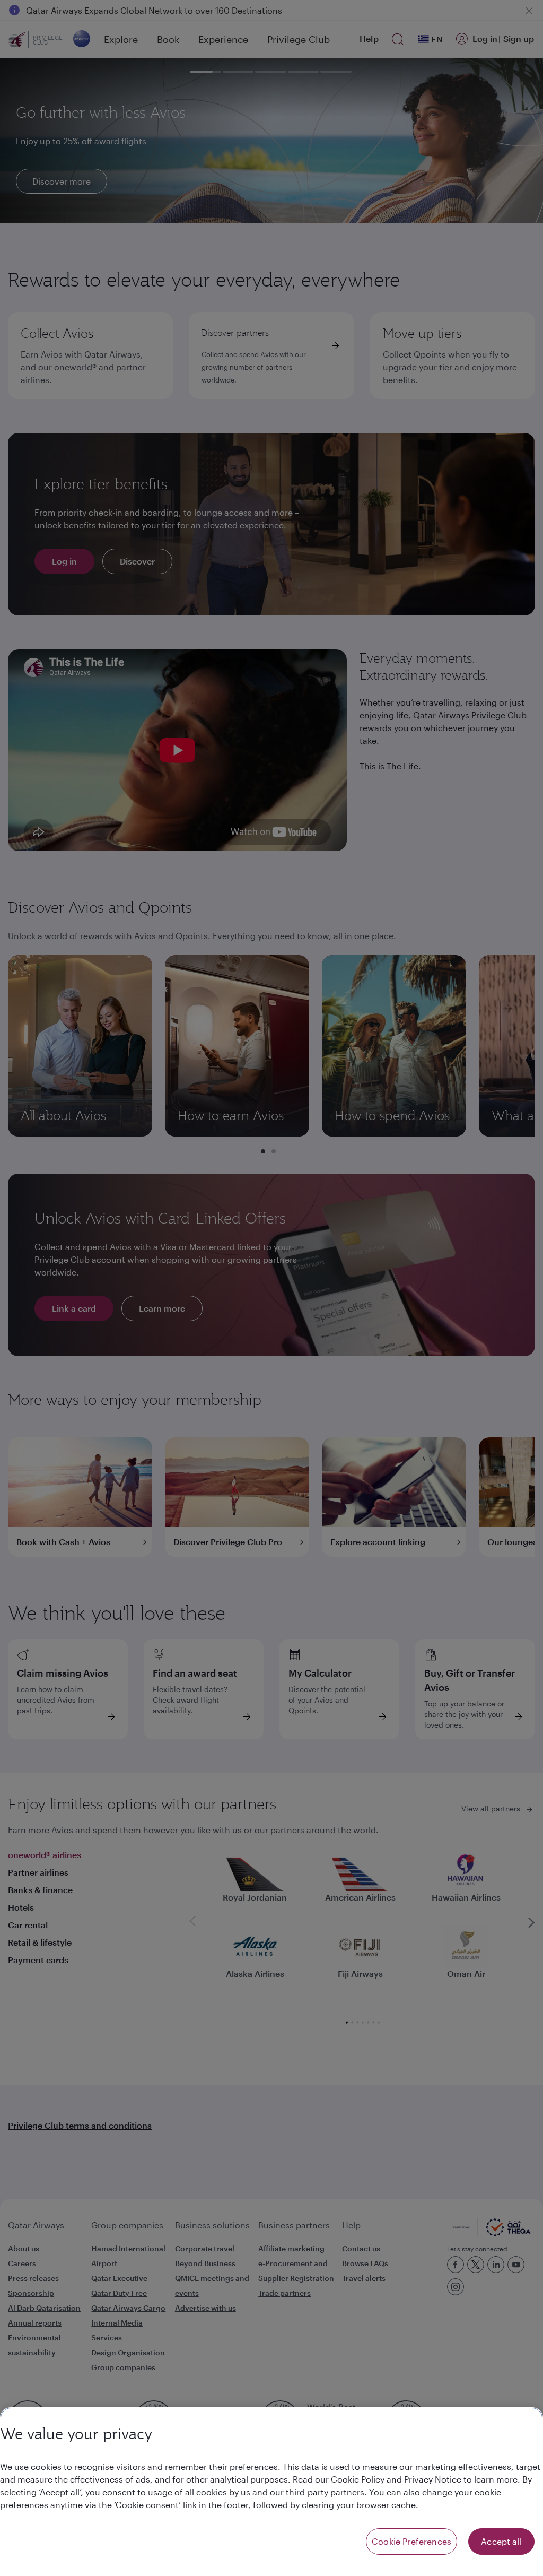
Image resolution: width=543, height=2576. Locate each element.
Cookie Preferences (411, 2541)
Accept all (501, 2541)
